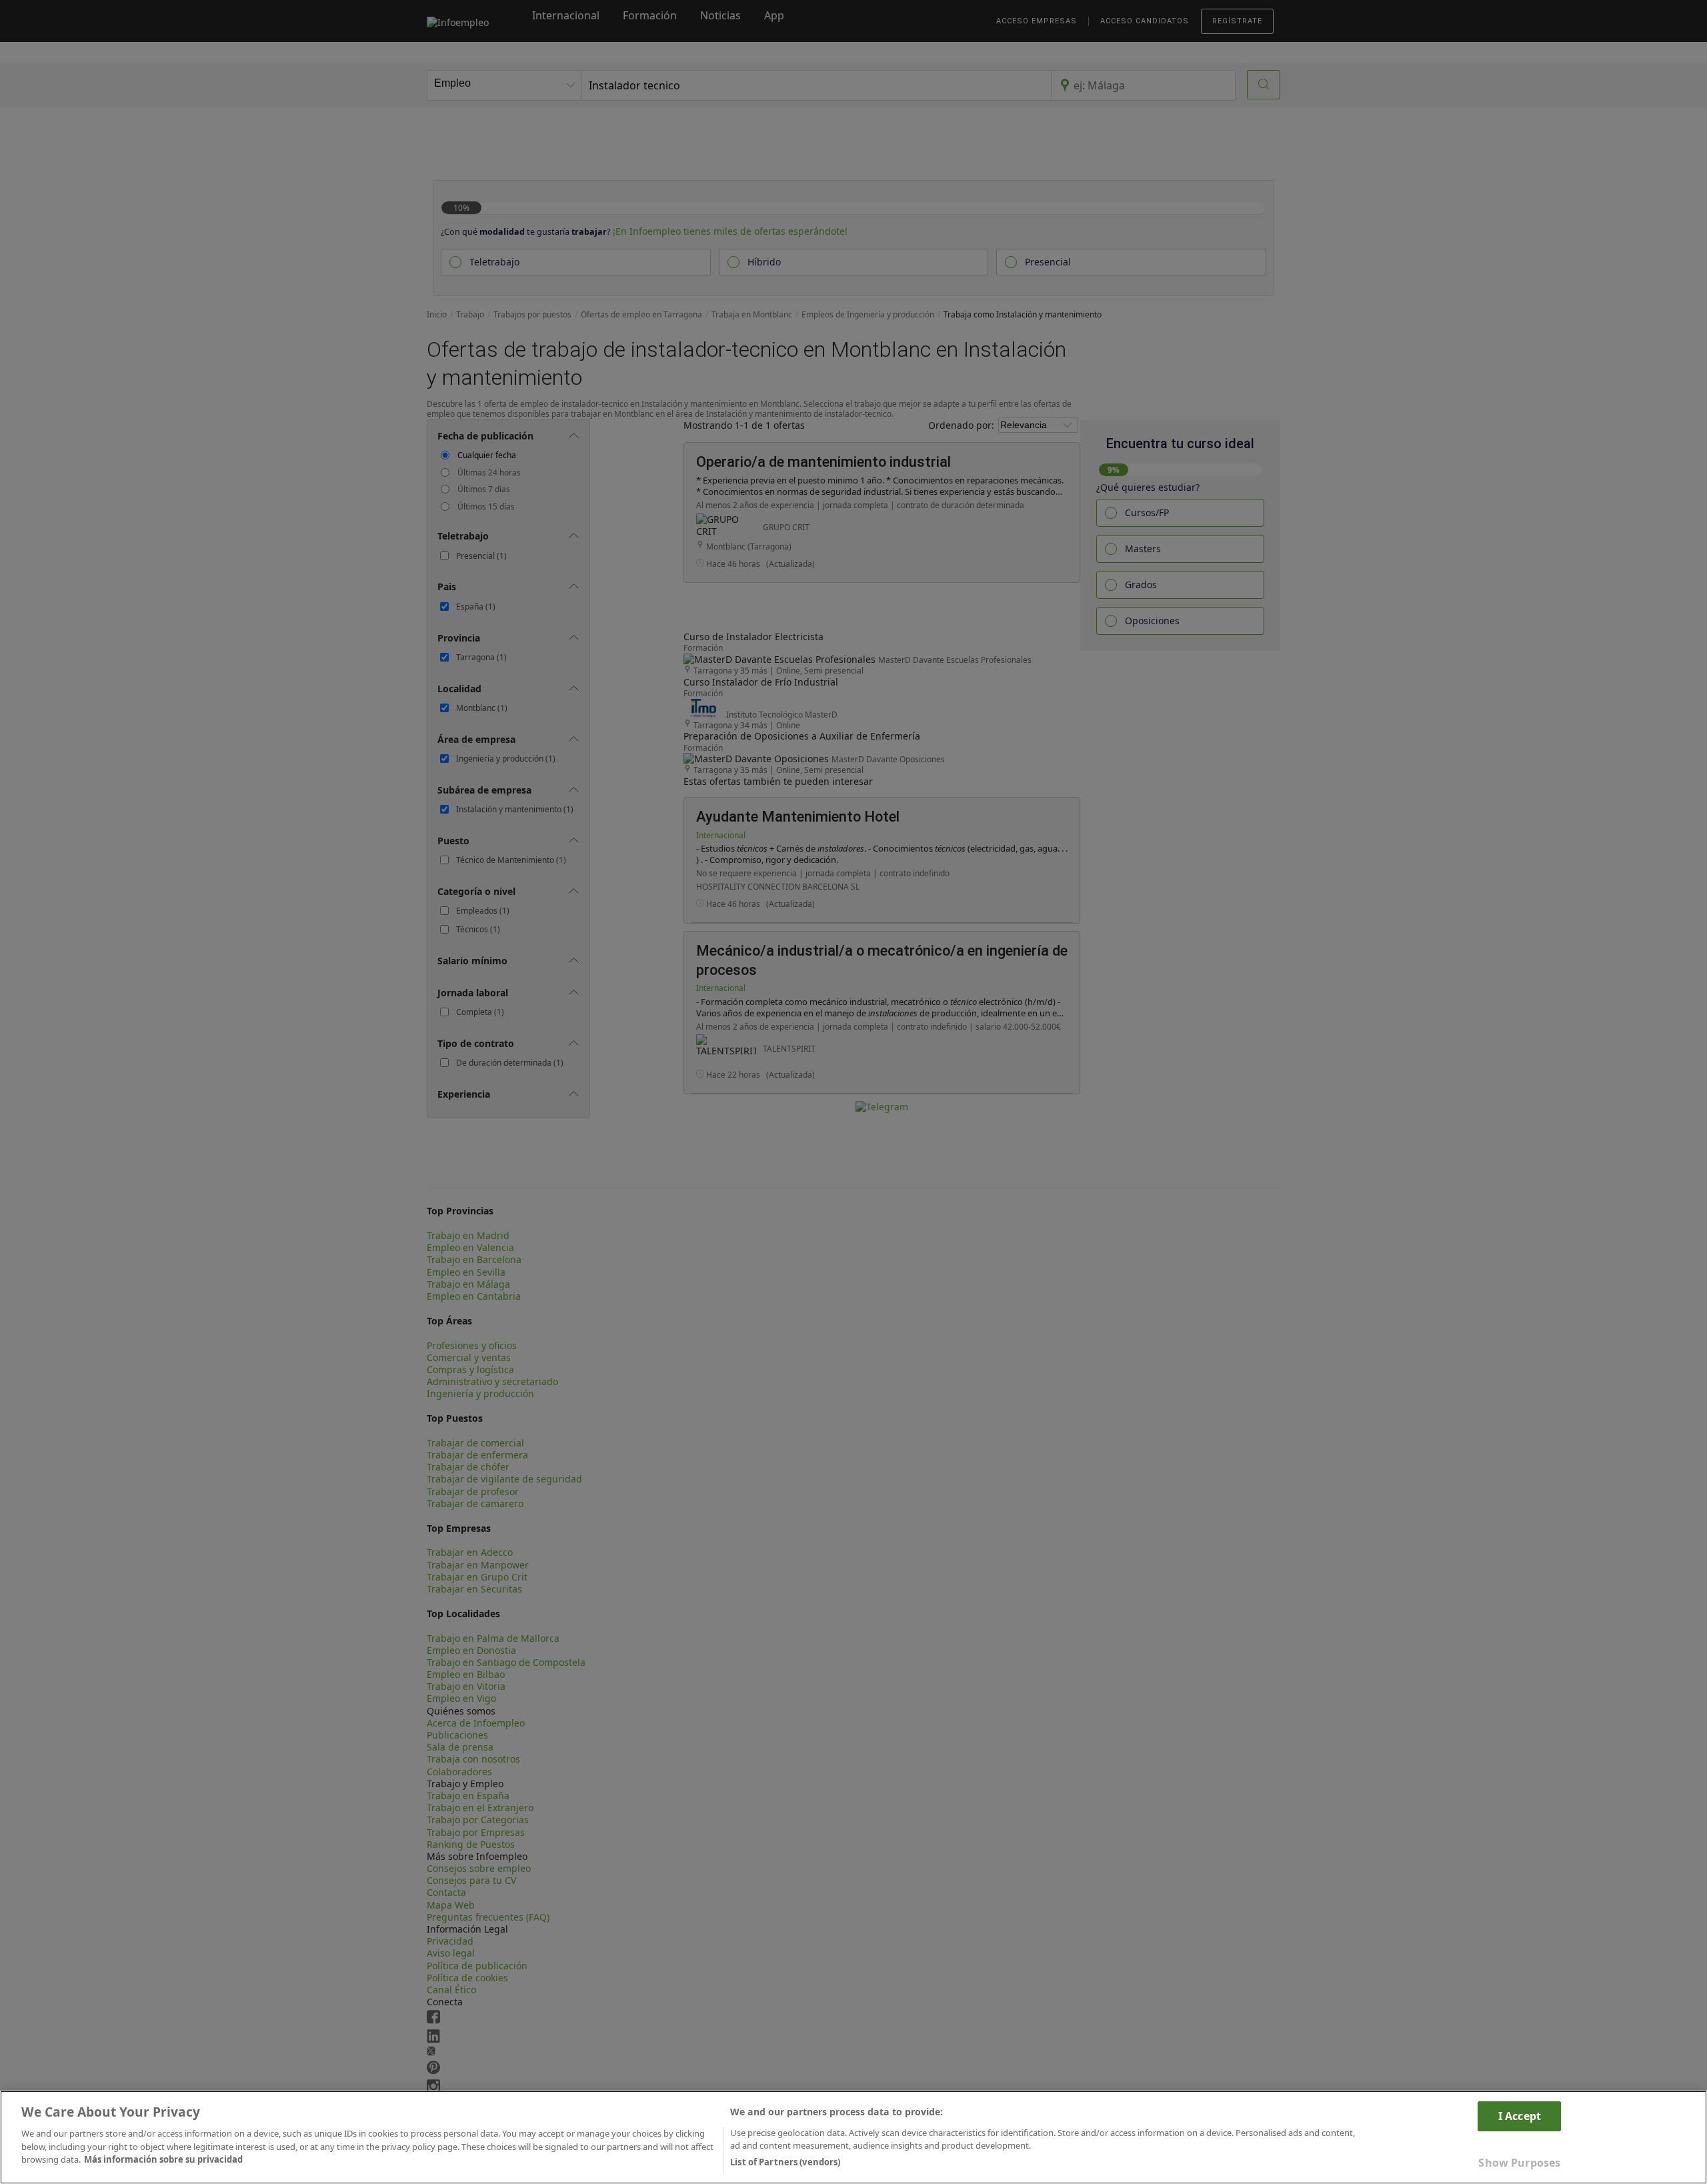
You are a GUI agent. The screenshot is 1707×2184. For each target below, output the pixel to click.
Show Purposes (1519, 2163)
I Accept (1520, 2116)
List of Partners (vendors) (785, 2162)
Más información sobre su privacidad (163, 2159)
